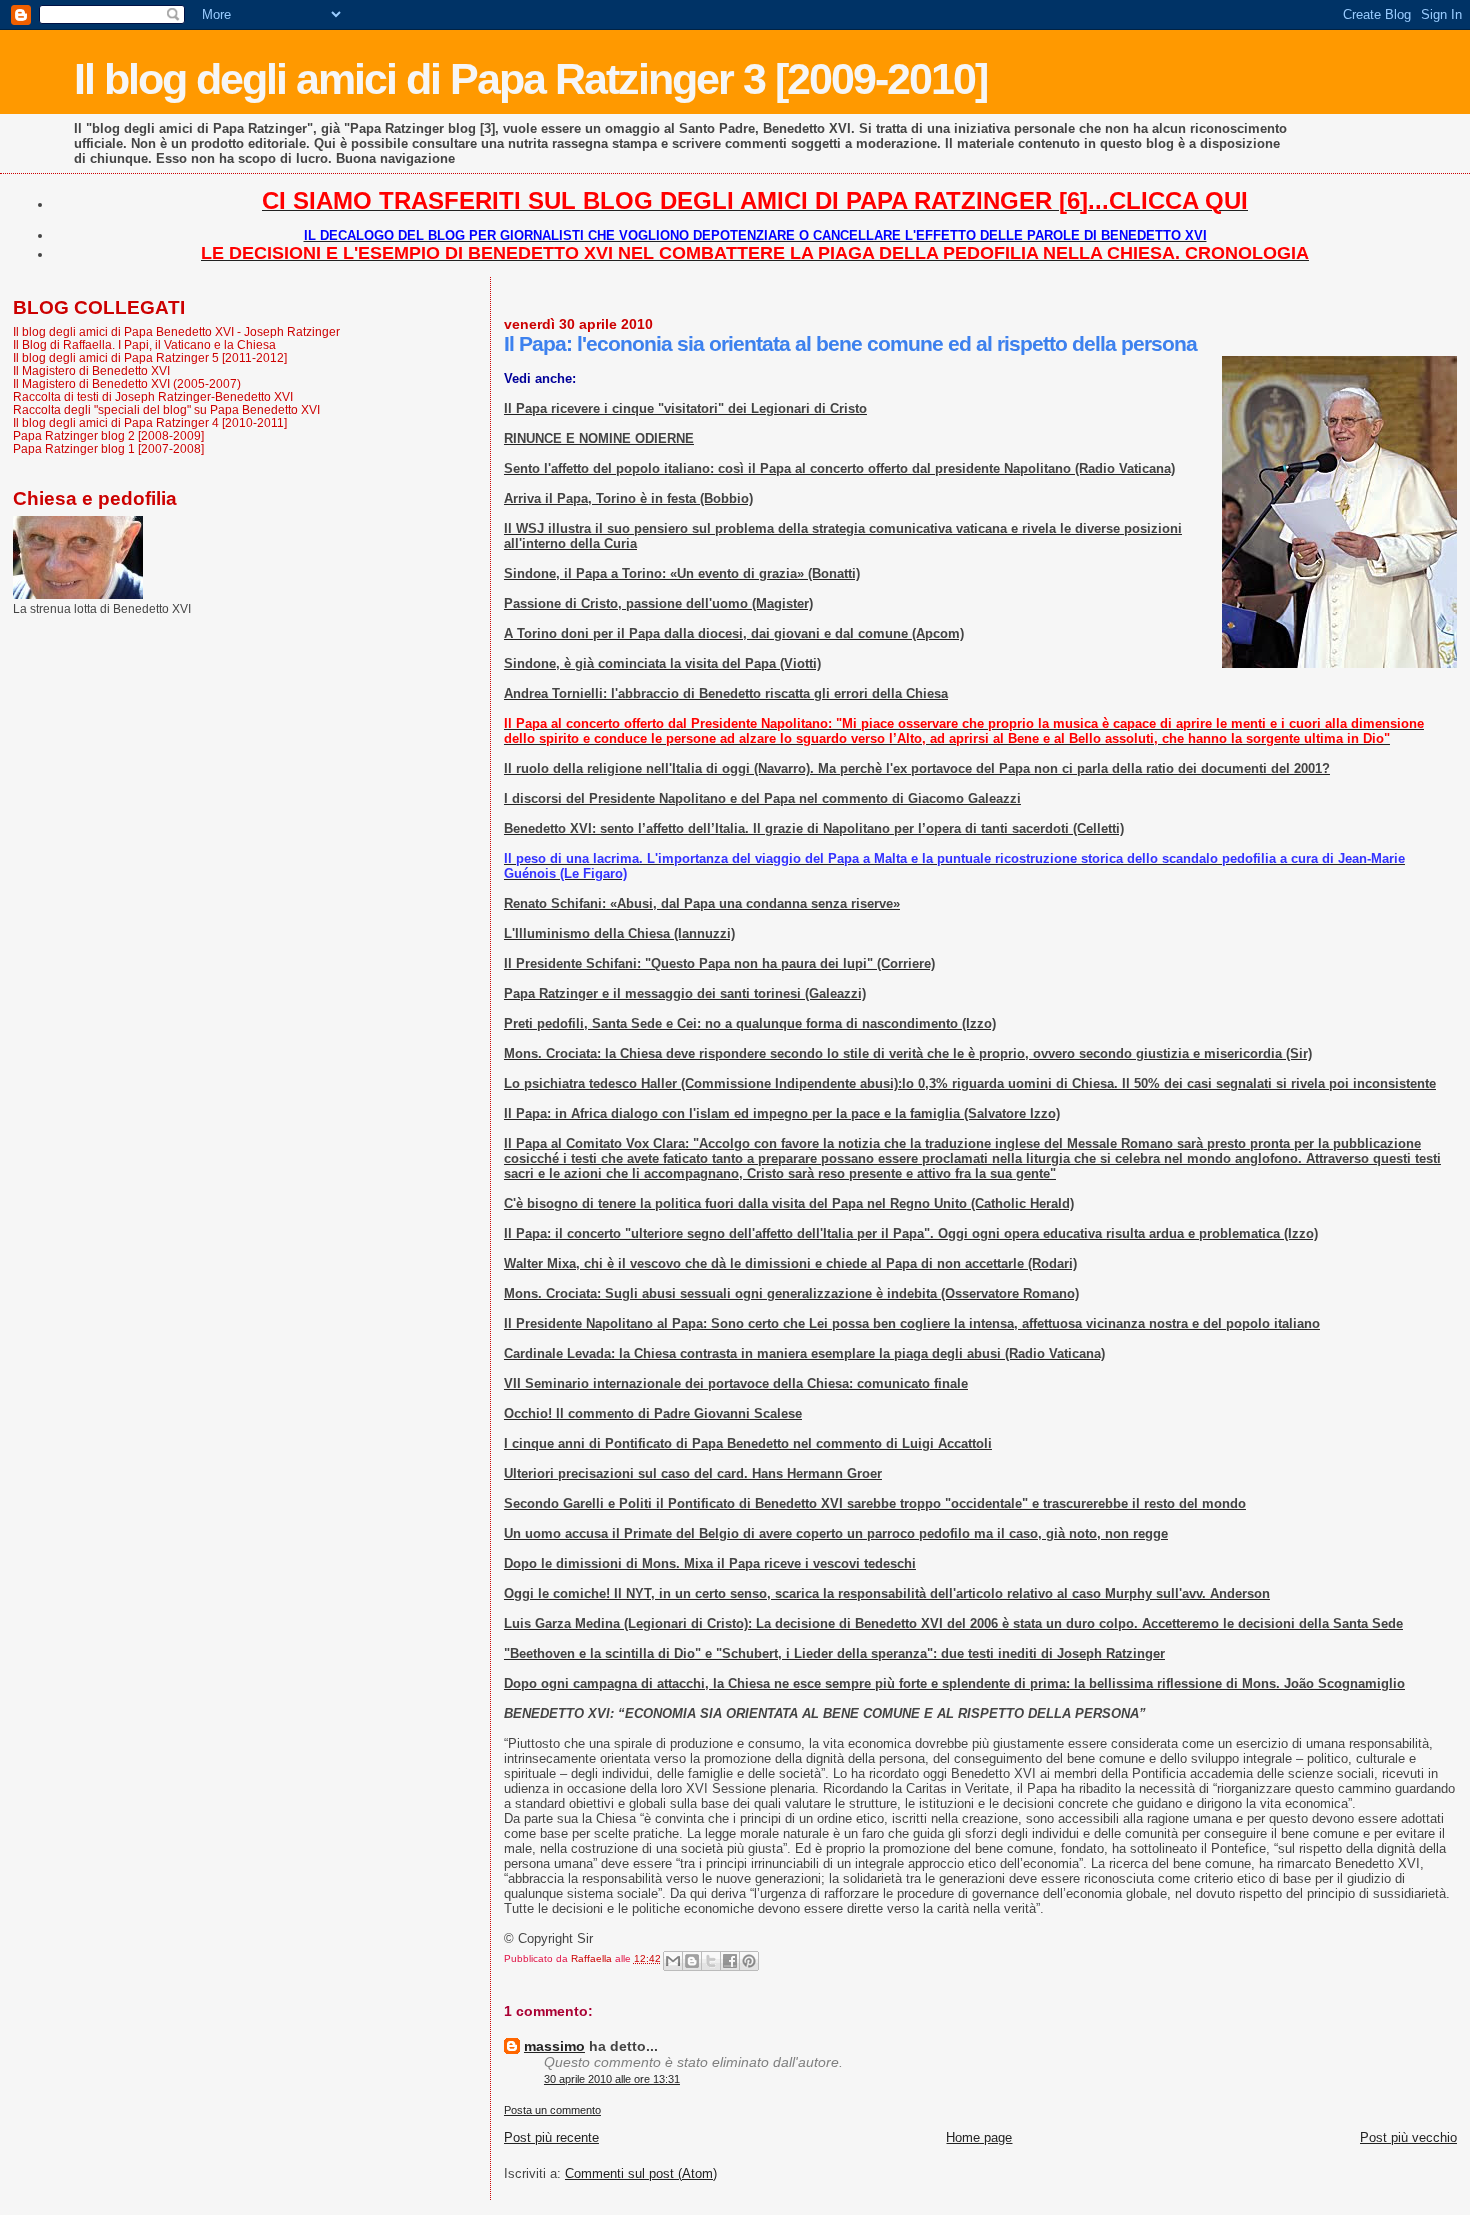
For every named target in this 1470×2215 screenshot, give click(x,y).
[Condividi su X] (711, 1961)
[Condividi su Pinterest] (749, 1961)
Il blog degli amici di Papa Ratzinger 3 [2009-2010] (530, 79)
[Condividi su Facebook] (730, 1961)
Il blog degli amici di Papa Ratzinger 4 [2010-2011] (150, 422)
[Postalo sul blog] (692, 1961)
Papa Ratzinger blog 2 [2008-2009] (108, 435)
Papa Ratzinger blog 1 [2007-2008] (108, 448)
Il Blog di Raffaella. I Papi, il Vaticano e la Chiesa (144, 344)
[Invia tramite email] (673, 1961)
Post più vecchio (1408, 2137)
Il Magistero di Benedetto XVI (91, 370)
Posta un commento (552, 2110)
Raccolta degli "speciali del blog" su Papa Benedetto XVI (166, 409)
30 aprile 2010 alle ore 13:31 (612, 2079)
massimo (554, 2046)
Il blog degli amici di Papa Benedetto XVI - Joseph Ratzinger (176, 331)
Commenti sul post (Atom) (641, 2173)
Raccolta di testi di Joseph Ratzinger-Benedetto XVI (153, 396)
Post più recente (551, 2137)
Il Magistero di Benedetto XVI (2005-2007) (127, 383)
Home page (979, 2137)
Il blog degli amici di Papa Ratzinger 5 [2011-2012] (150, 357)
